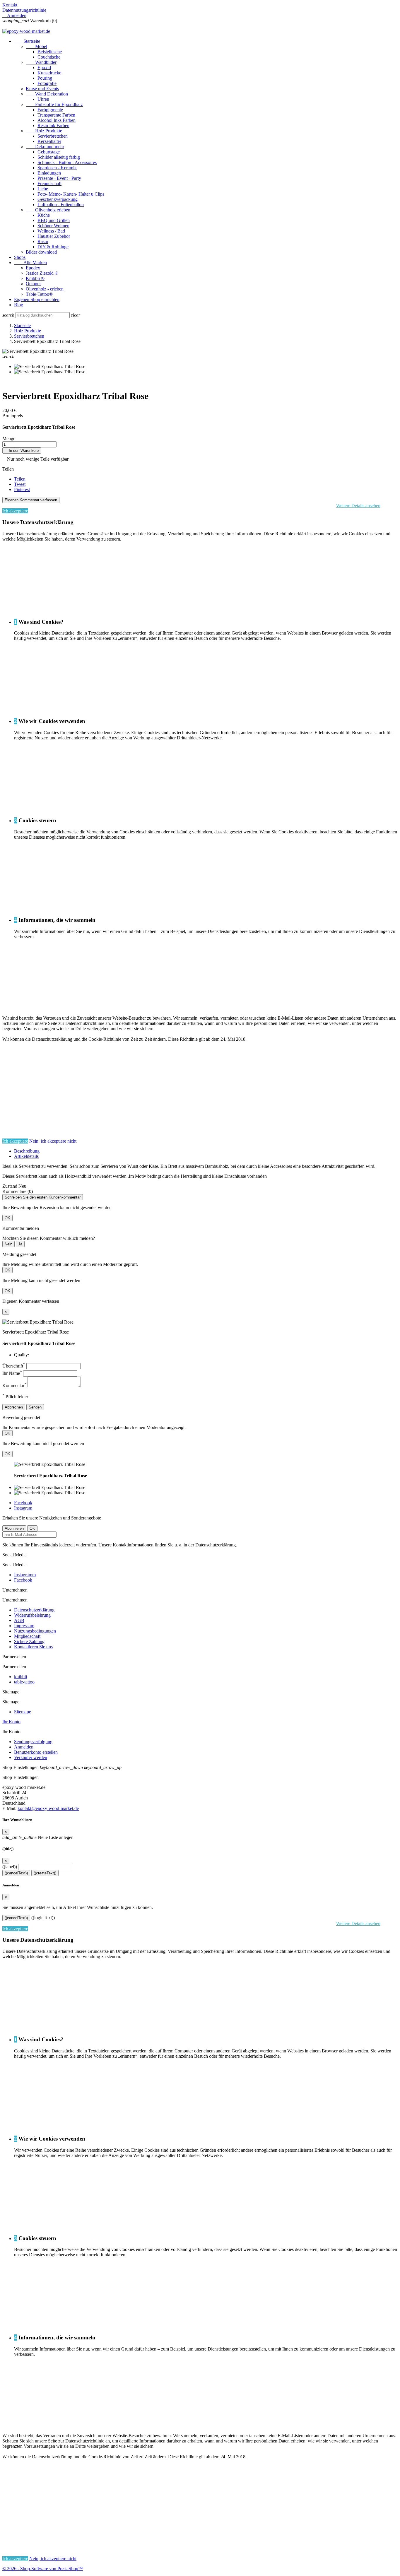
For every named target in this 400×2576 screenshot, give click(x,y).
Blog (19, 305)
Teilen (20, 479)
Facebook (23, 1503)
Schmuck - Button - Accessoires (67, 162)
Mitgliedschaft (27, 1636)
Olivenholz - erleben (45, 289)
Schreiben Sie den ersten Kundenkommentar (43, 1197)
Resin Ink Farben (53, 125)
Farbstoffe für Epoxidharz (54, 104)
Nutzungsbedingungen (35, 1631)
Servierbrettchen (53, 136)
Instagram (23, 1508)
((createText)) (45, 1873)
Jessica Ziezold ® (42, 273)
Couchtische (49, 57)
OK (7, 1218)
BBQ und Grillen (54, 220)
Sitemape (23, 1712)
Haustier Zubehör (54, 236)
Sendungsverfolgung (33, 1742)
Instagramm (25, 1575)
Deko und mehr (45, 147)
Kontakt (10, 5)
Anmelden (24, 1747)
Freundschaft (49, 183)
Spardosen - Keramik (57, 168)
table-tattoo (24, 1682)
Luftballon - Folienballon (61, 205)
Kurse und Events (42, 89)
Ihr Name (12, 1373)
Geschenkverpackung (58, 199)
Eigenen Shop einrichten (37, 299)
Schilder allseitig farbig (59, 157)
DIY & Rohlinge (53, 247)
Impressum (24, 1626)
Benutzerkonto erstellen (36, 1752)
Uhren (43, 99)
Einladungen (49, 173)
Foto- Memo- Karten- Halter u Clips (71, 194)
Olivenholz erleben (48, 210)
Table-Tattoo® (39, 294)
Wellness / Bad (51, 231)
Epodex (33, 268)
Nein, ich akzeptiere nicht (53, 1141)
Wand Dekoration (47, 94)
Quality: (22, 1355)
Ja (20, 1244)
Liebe (43, 189)
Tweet (20, 484)
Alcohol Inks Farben (57, 120)
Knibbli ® (35, 278)
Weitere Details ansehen (358, 506)
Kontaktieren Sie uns (33, 1647)
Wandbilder (41, 62)
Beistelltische (50, 52)
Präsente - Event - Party (59, 178)
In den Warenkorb (22, 451)
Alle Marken (30, 263)
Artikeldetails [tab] (26, 1156)
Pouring (45, 78)
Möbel (36, 46)
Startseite (27, 41)
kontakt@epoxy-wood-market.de (48, 1808)
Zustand (10, 1186)
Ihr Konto (11, 1722)
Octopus (34, 284)
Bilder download (41, 252)
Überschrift (14, 1366)
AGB (19, 1620)
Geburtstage (49, 152)
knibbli (20, 1677)
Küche (44, 215)
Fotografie (47, 83)
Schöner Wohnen (53, 226)
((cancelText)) (16, 1873)
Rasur (43, 241)
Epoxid (44, 67)
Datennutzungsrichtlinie (24, 10)
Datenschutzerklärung (34, 1610)
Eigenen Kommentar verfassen (31, 500)
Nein (8, 1244)
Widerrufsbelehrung (32, 1615)
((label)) (10, 1867)
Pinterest (22, 489)
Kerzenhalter (49, 141)
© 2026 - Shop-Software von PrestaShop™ (43, 2569)
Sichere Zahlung (29, 1641)
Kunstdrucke (49, 73)
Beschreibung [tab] (27, 1151)
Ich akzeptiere (15, 511)
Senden (35, 1407)
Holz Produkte (44, 131)
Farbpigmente (50, 110)
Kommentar (14, 1386)
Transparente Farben (56, 115)
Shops (20, 257)
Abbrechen (14, 1407)
